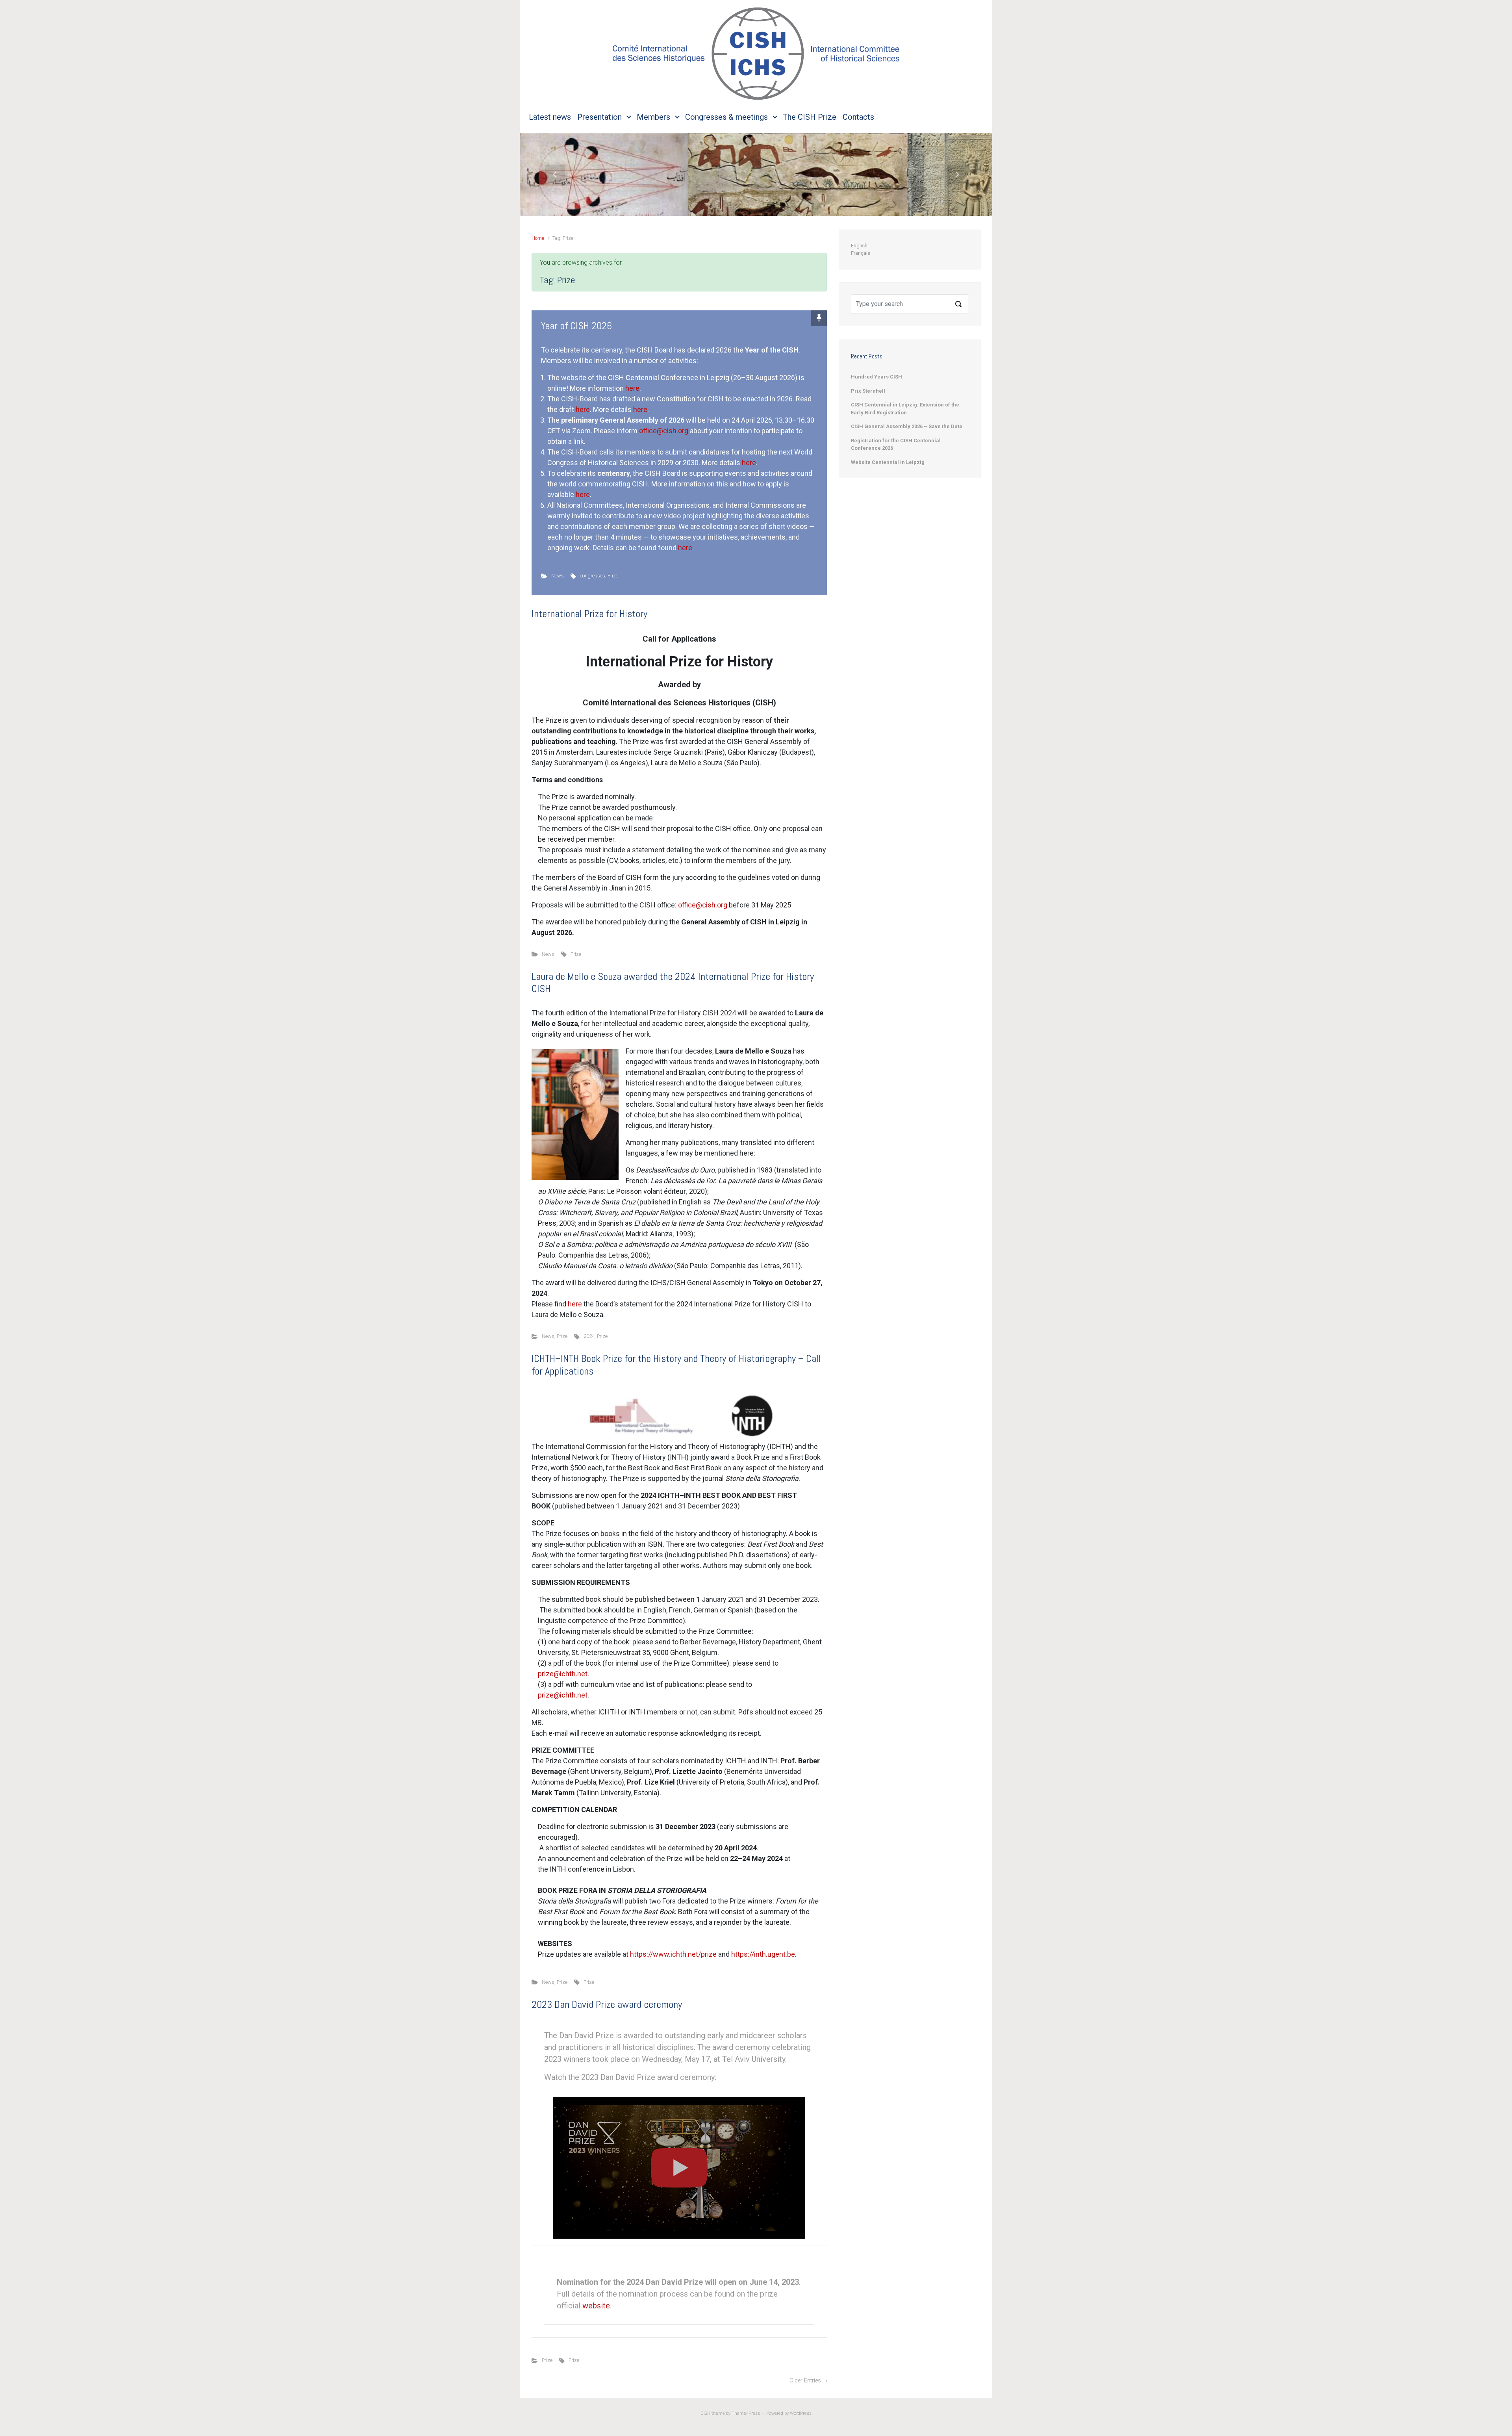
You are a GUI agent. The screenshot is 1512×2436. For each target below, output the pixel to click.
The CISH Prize (810, 117)
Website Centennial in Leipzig (888, 462)
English (859, 246)
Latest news (550, 117)
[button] (555, 174)
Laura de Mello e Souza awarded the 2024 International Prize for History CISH (673, 983)
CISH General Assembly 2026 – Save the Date (907, 426)
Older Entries (805, 2381)
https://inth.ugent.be (763, 1954)
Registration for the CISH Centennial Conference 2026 (896, 444)
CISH (705, 2413)
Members (653, 117)
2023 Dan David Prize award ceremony (607, 2005)
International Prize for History (589, 614)
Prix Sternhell (868, 391)
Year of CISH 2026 (576, 326)
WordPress (801, 2413)
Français (861, 253)
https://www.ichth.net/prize (673, 1954)
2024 (589, 1336)
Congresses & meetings (726, 117)
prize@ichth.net (563, 1674)
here (632, 388)
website (596, 2306)
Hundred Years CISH (876, 377)
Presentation (599, 117)
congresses (593, 576)
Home (538, 238)
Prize (613, 576)
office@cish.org (664, 431)
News (558, 576)
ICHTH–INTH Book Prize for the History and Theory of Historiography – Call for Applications (676, 1365)
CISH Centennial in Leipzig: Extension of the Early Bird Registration (905, 409)
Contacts (858, 117)
